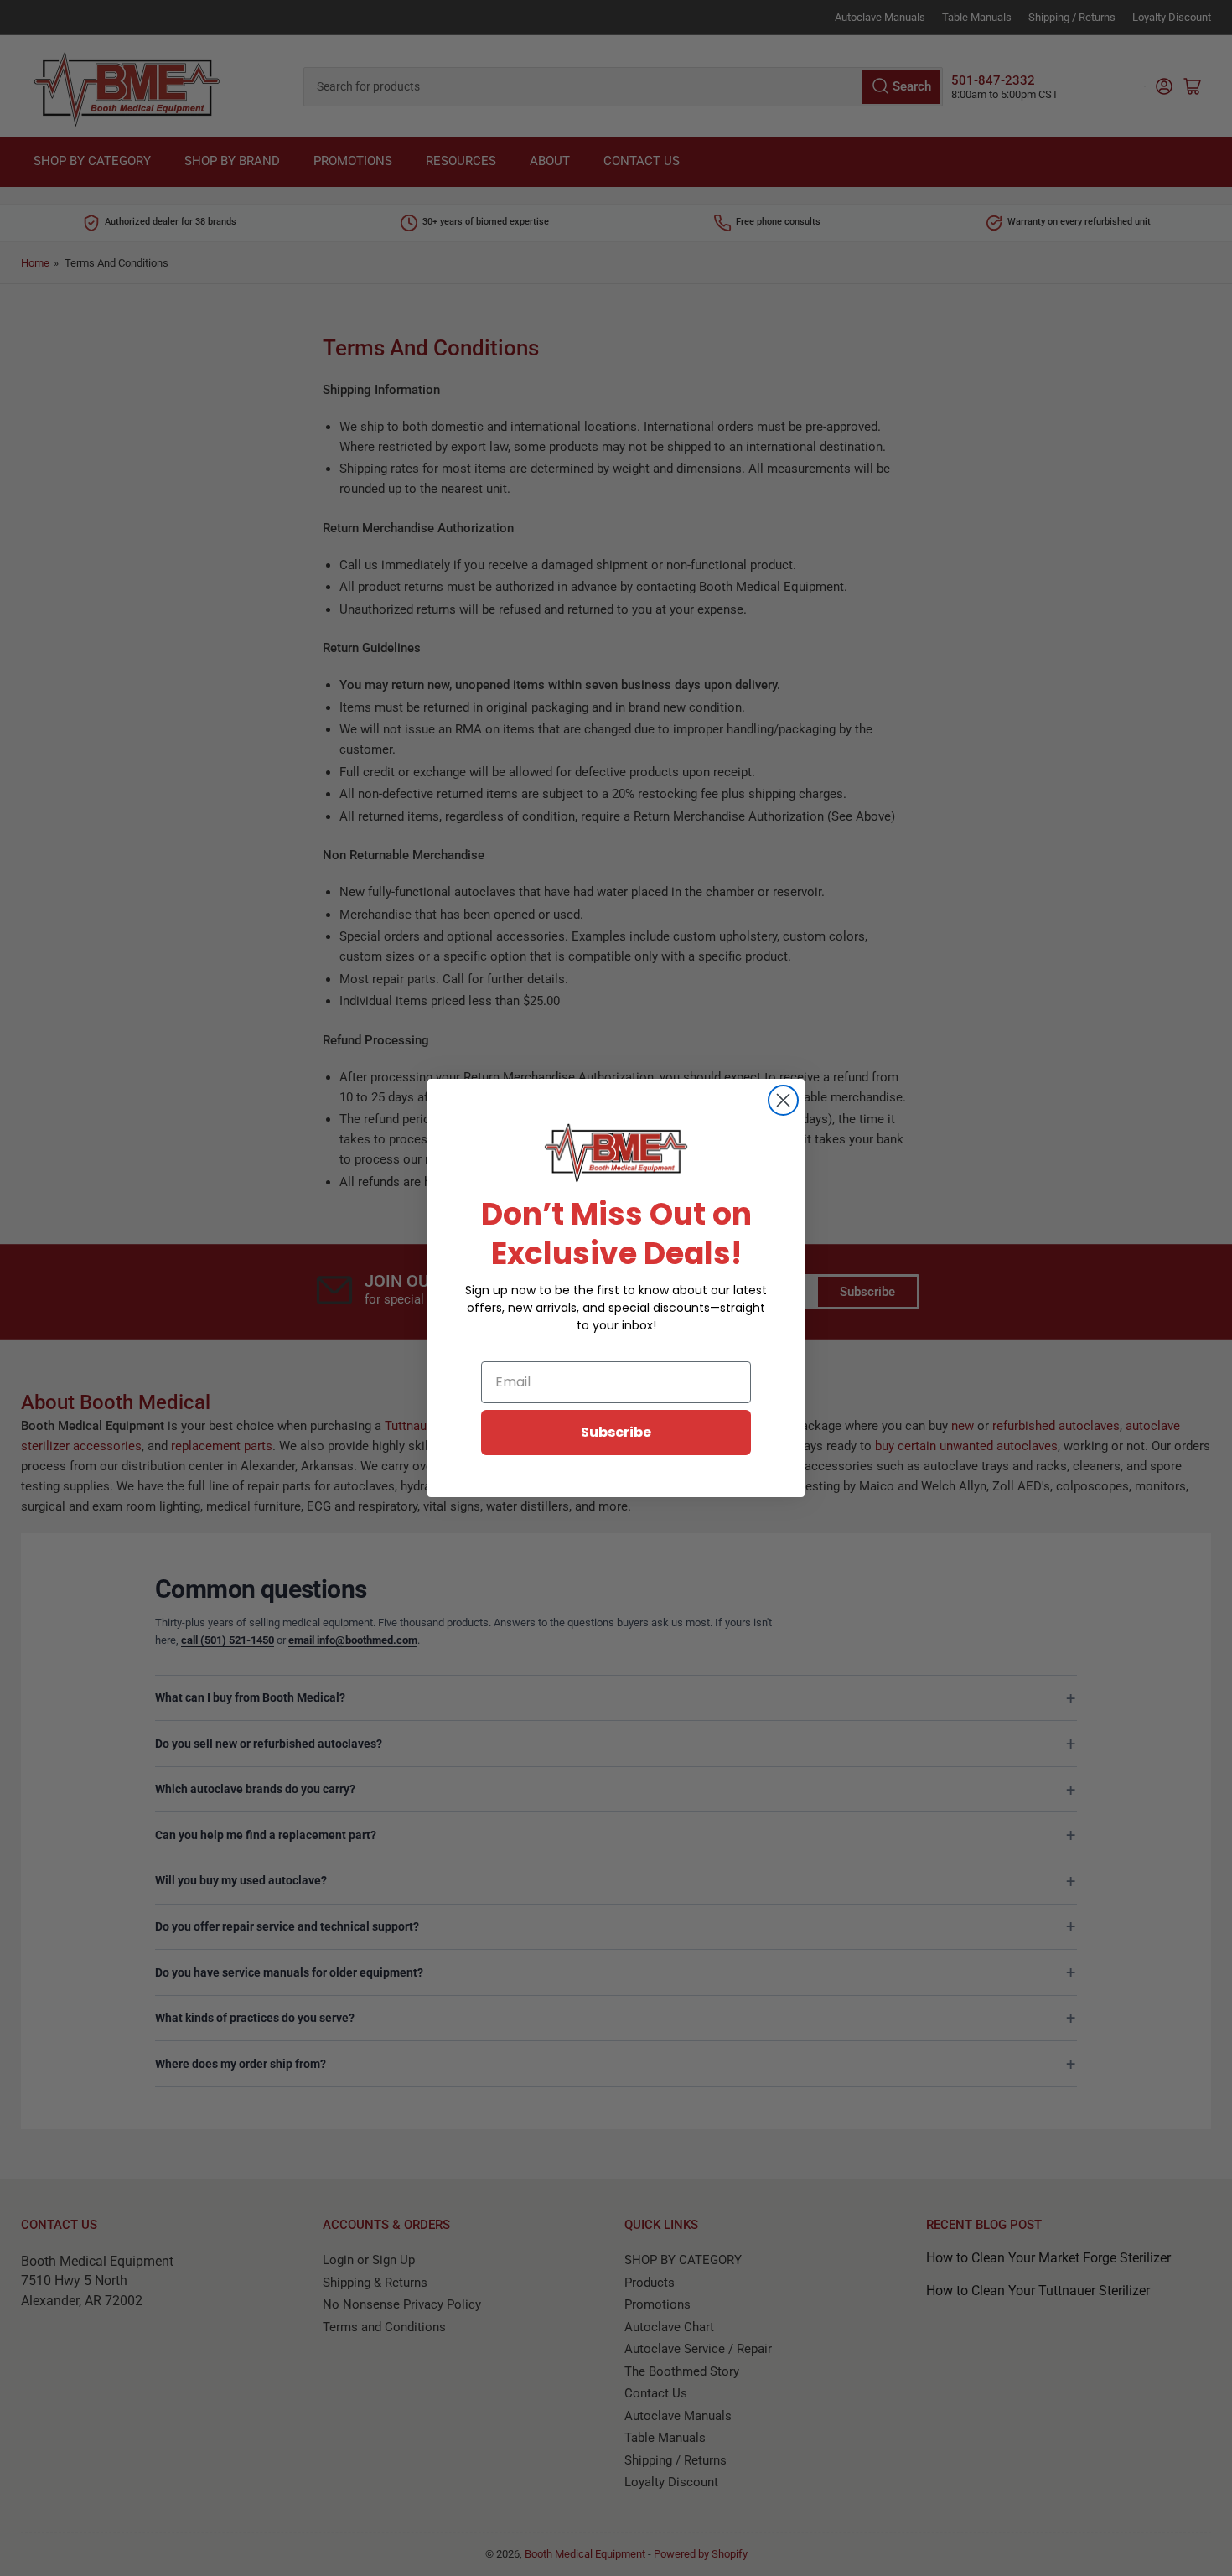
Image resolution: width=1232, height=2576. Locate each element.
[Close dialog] (783, 1100)
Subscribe (616, 1432)
